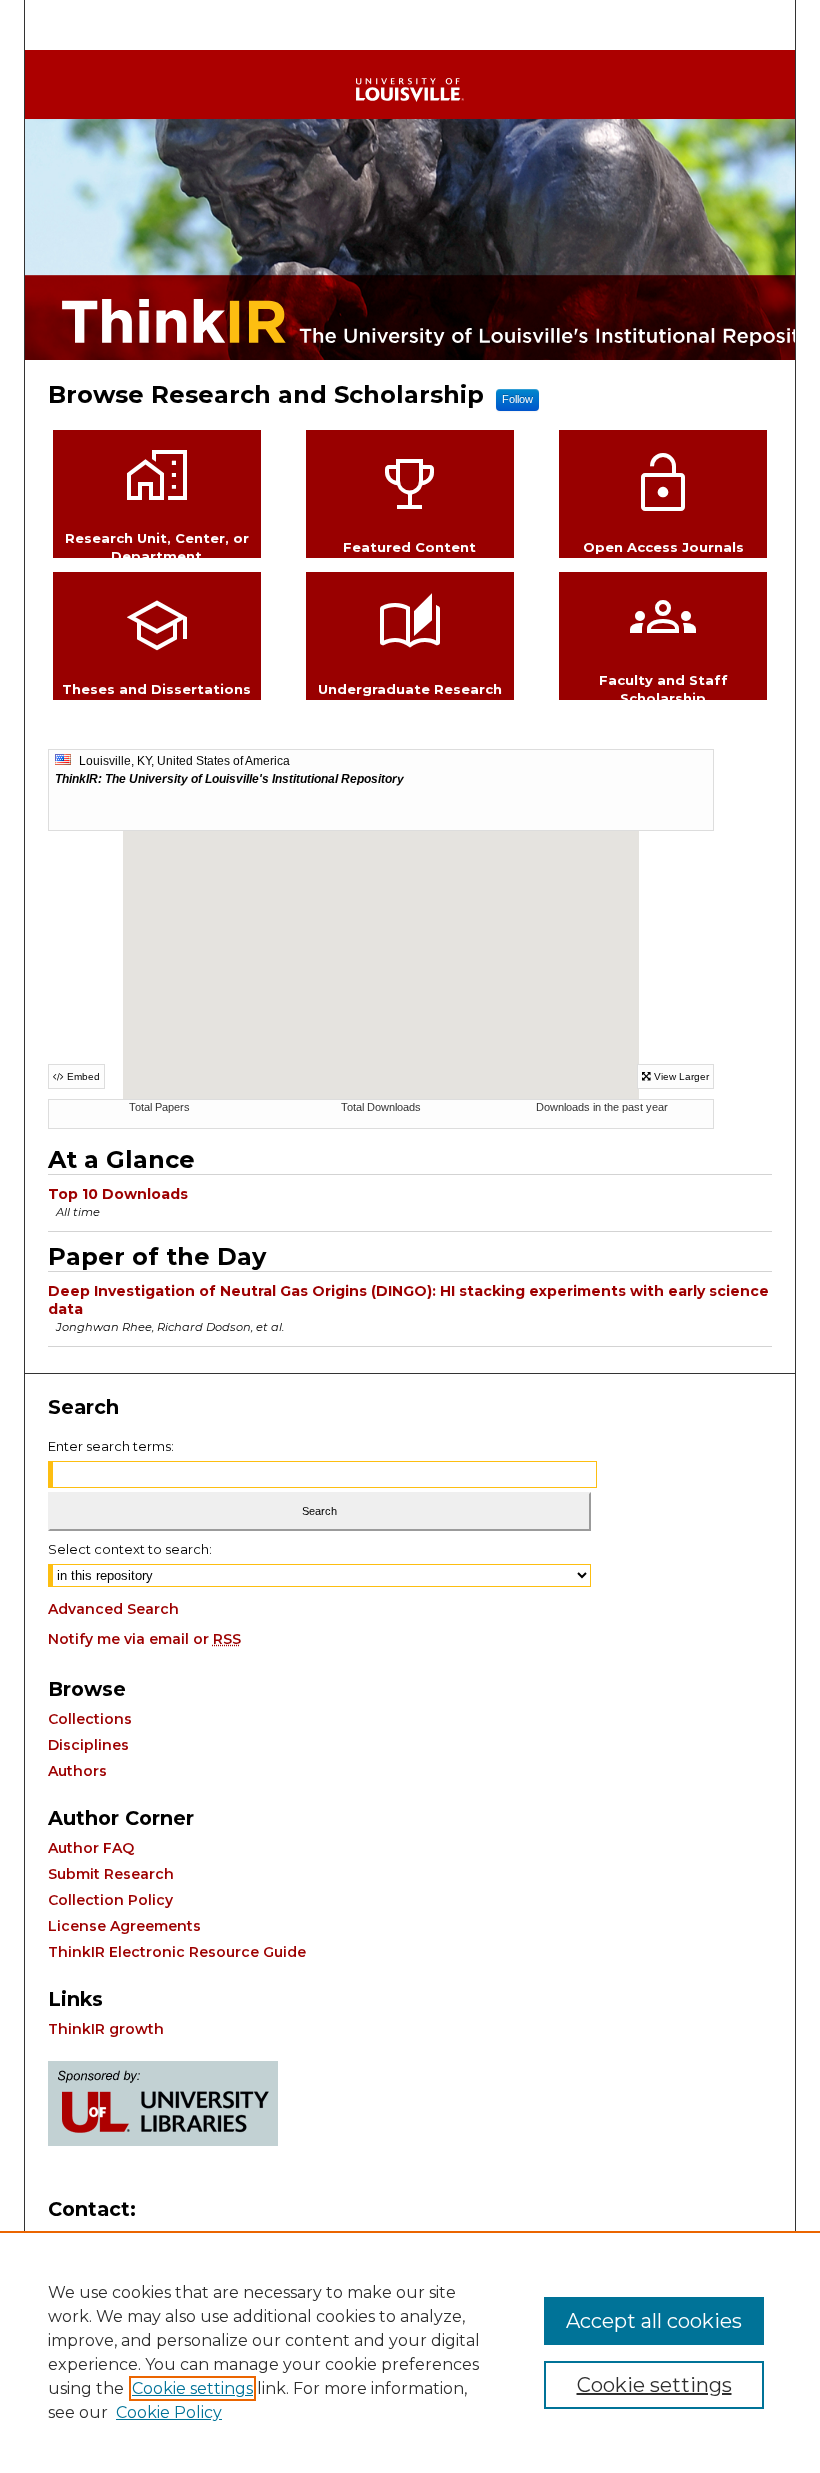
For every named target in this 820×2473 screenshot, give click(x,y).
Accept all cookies (654, 2321)
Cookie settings (192, 2388)
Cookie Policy (169, 2412)
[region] (410, 2352)
